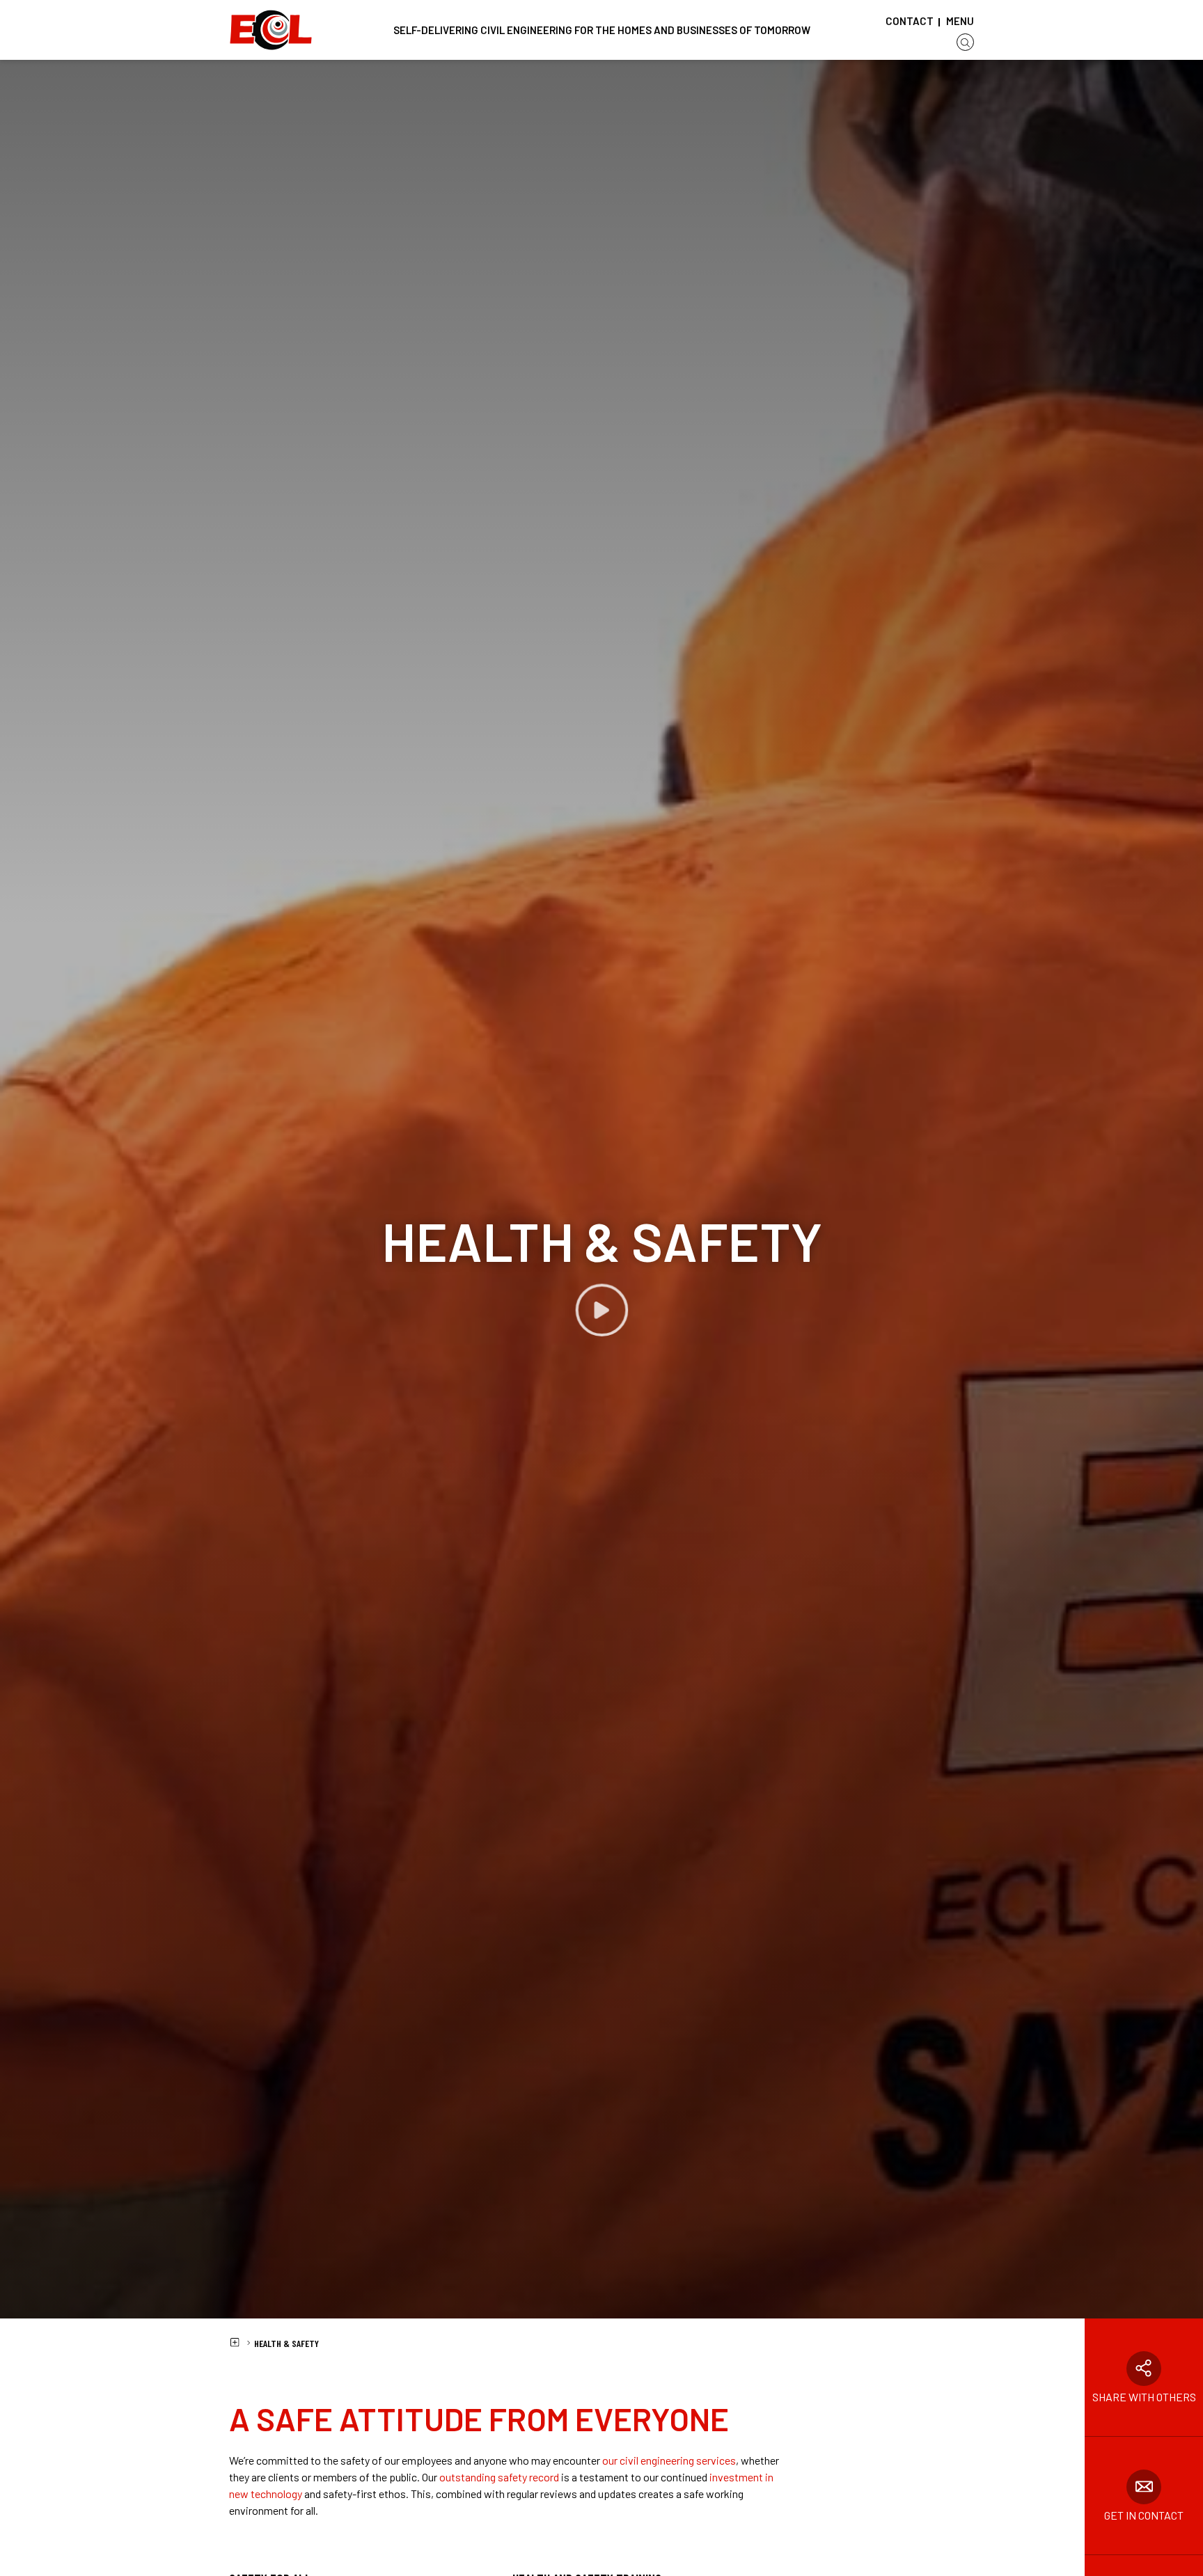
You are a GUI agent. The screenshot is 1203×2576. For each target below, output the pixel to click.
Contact (910, 21)
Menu (960, 21)
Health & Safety (286, 2343)
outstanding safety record (499, 2477)
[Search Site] (965, 42)
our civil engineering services (669, 2460)
